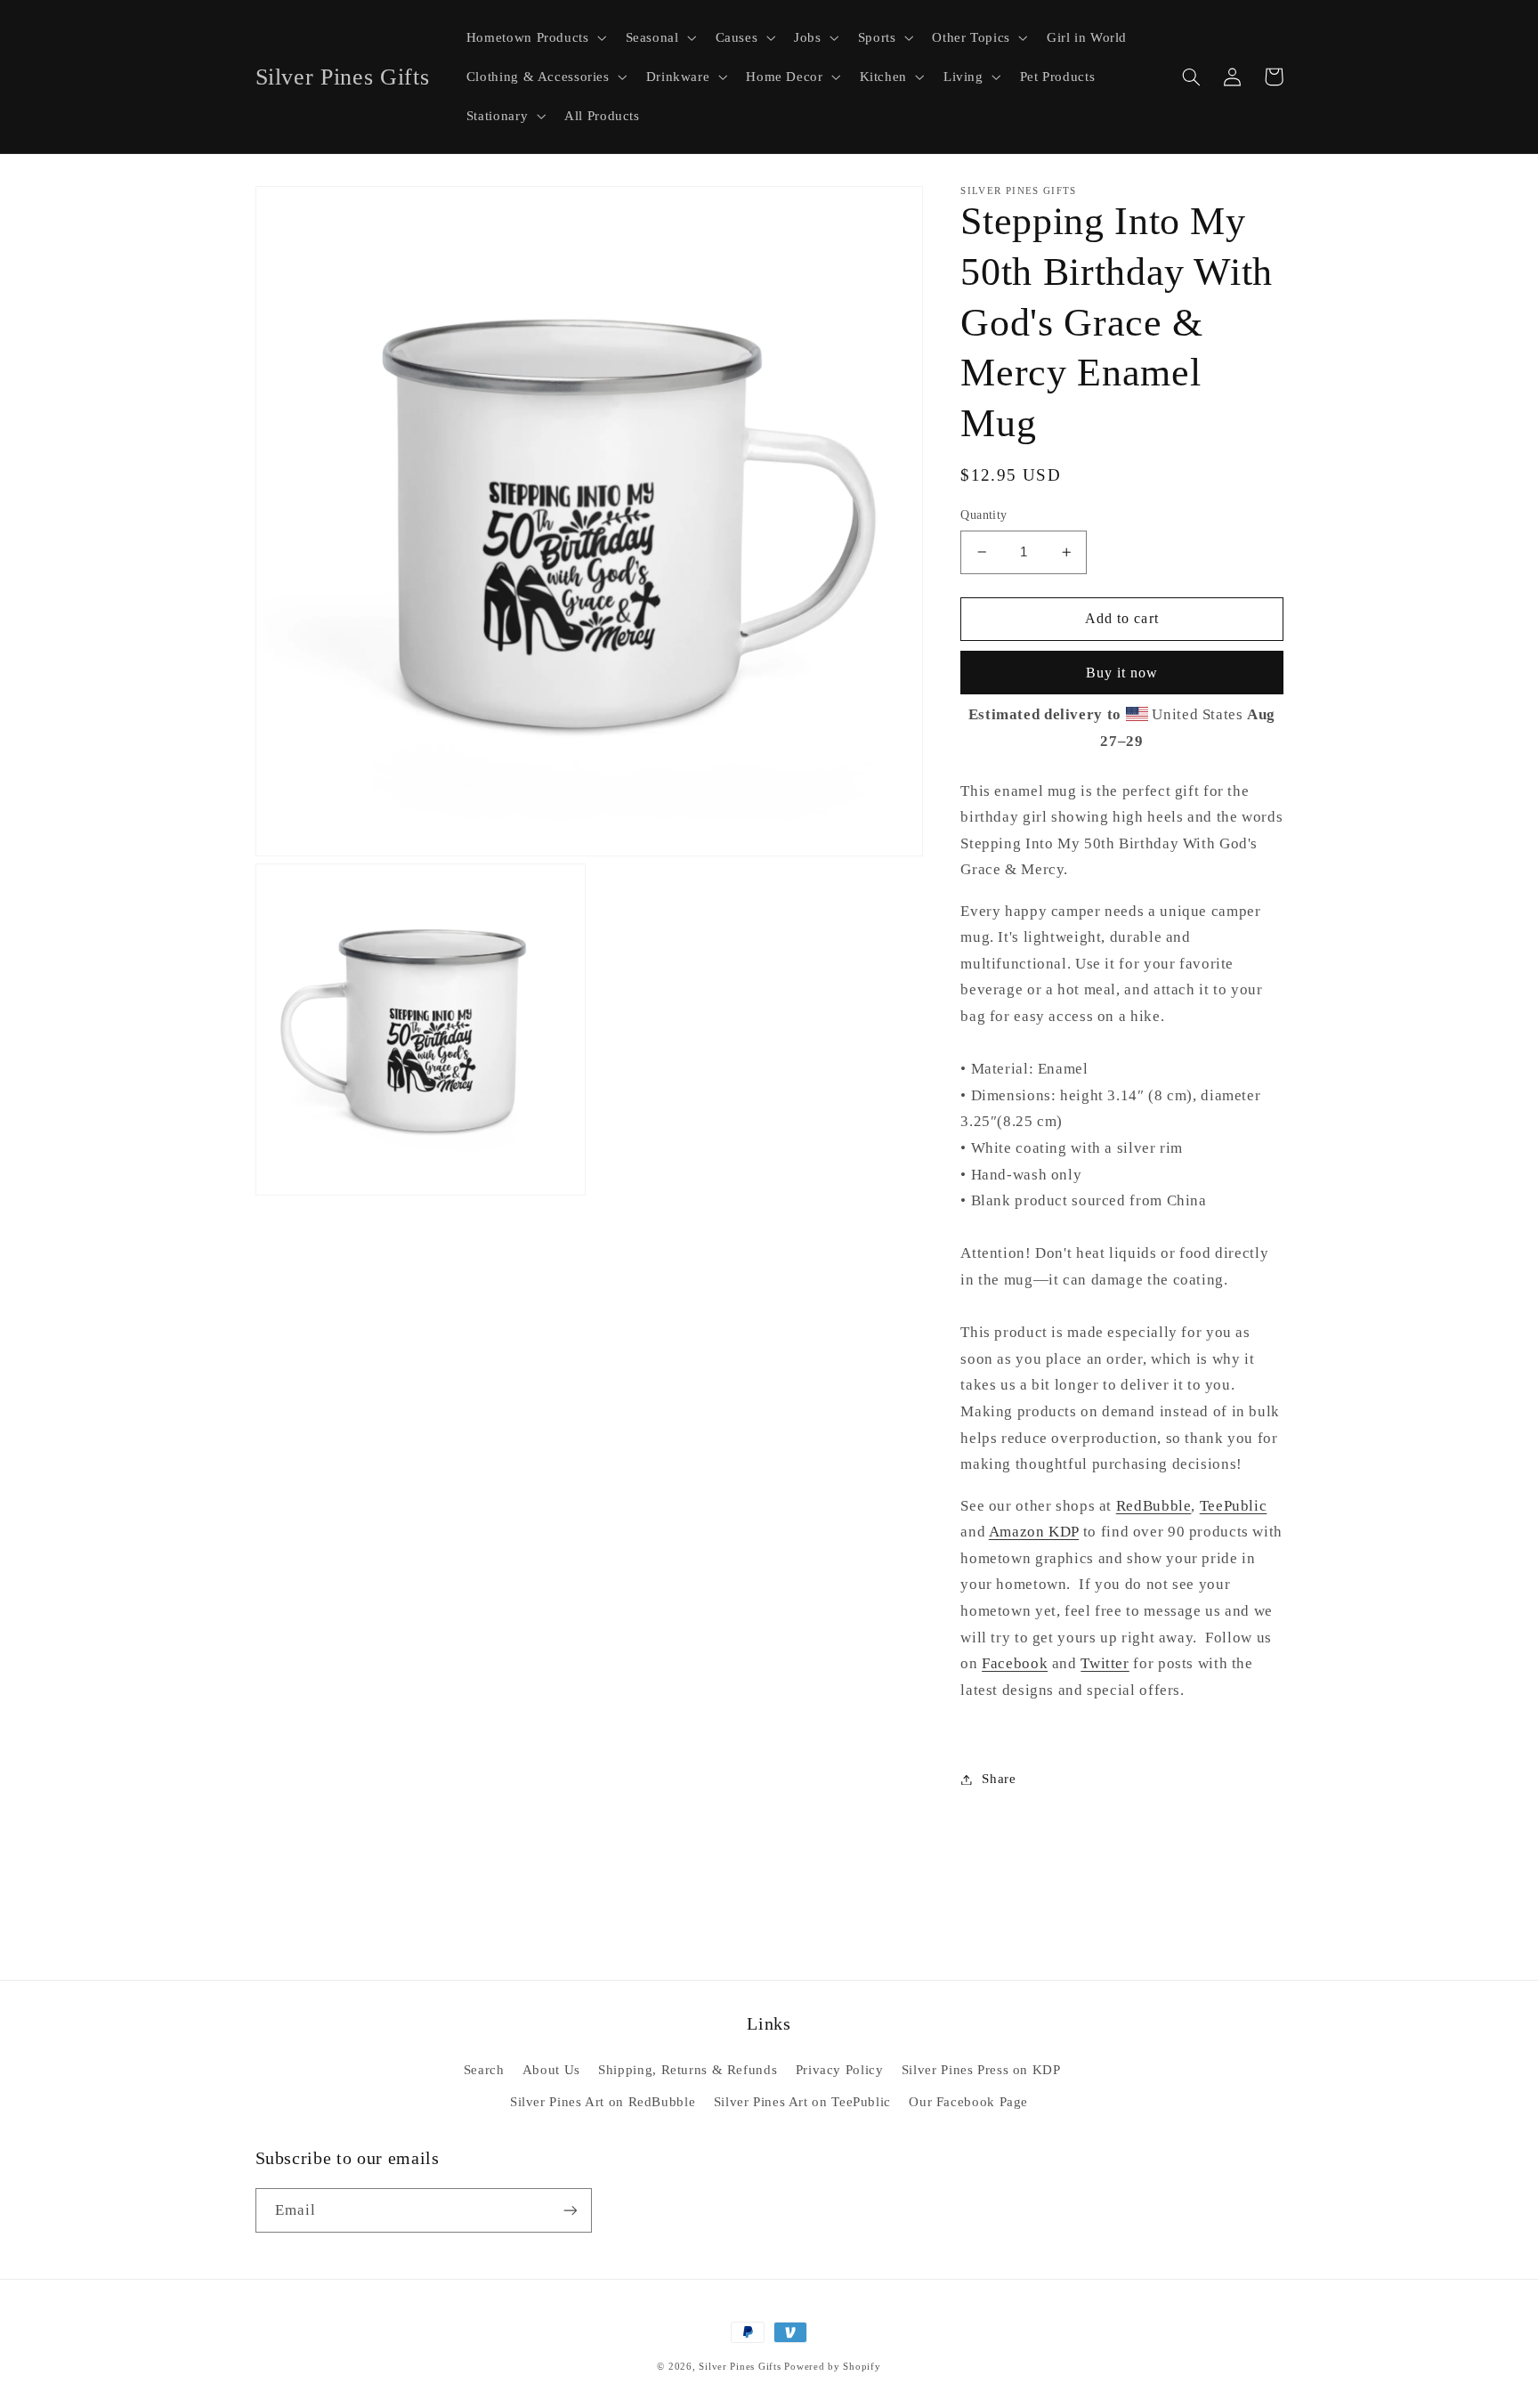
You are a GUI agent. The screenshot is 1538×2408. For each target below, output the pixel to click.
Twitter (1105, 1663)
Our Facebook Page (968, 2102)
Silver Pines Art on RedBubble (603, 2102)
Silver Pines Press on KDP (981, 2070)
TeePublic (1234, 1506)
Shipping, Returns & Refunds (688, 2070)
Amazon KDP (1034, 1532)
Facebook (1015, 1663)
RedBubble (1154, 1506)
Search (484, 2070)
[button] (534, 37)
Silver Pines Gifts (740, 2367)
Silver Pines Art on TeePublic (802, 2102)
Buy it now (1122, 673)
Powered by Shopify (832, 2367)
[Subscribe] (570, 2210)
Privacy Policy (840, 2070)
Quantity (984, 515)
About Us (551, 2070)
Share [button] (999, 1779)
